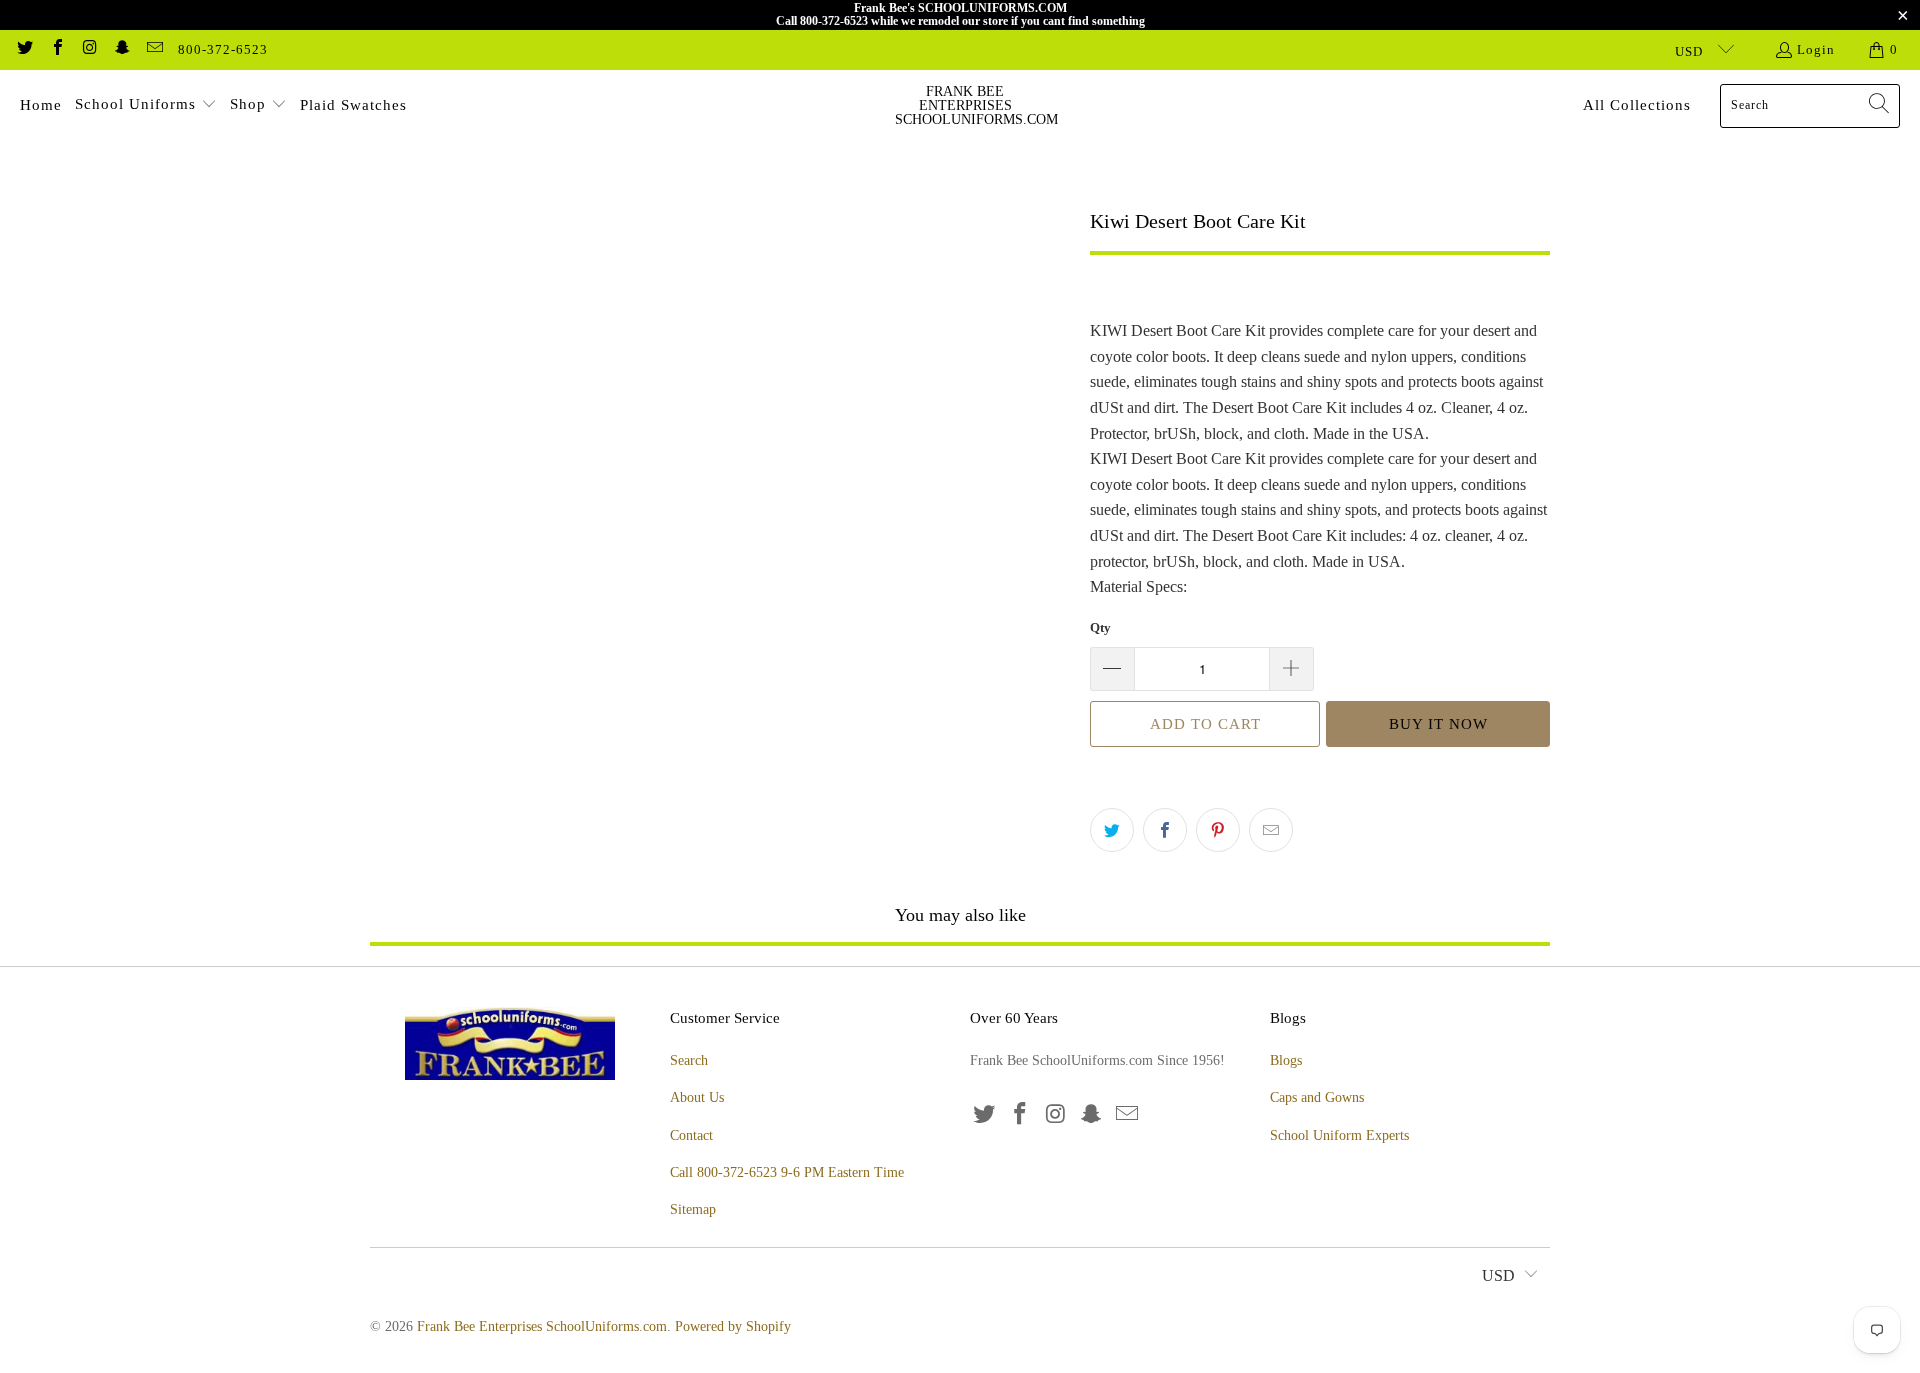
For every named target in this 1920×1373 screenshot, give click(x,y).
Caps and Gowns (1317, 1097)
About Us (697, 1097)
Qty (1100, 627)
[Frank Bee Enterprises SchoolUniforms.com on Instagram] (89, 49)
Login (1816, 49)
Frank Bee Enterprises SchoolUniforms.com (542, 1326)
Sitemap (693, 1209)
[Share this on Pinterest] (1218, 830)
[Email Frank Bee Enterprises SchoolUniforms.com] (154, 49)
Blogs (1286, 1060)
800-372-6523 (223, 49)
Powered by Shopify (733, 1326)
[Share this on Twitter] (1112, 830)
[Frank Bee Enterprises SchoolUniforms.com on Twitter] (24, 49)
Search (689, 1060)
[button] (146, 106)
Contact (691, 1135)
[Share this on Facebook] (1165, 830)
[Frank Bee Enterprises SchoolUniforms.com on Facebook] (56, 49)
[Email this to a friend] (1271, 830)
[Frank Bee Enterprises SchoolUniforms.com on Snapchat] (121, 49)
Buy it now (1438, 724)
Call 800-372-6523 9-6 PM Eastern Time (787, 1172)
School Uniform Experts (1339, 1135)
